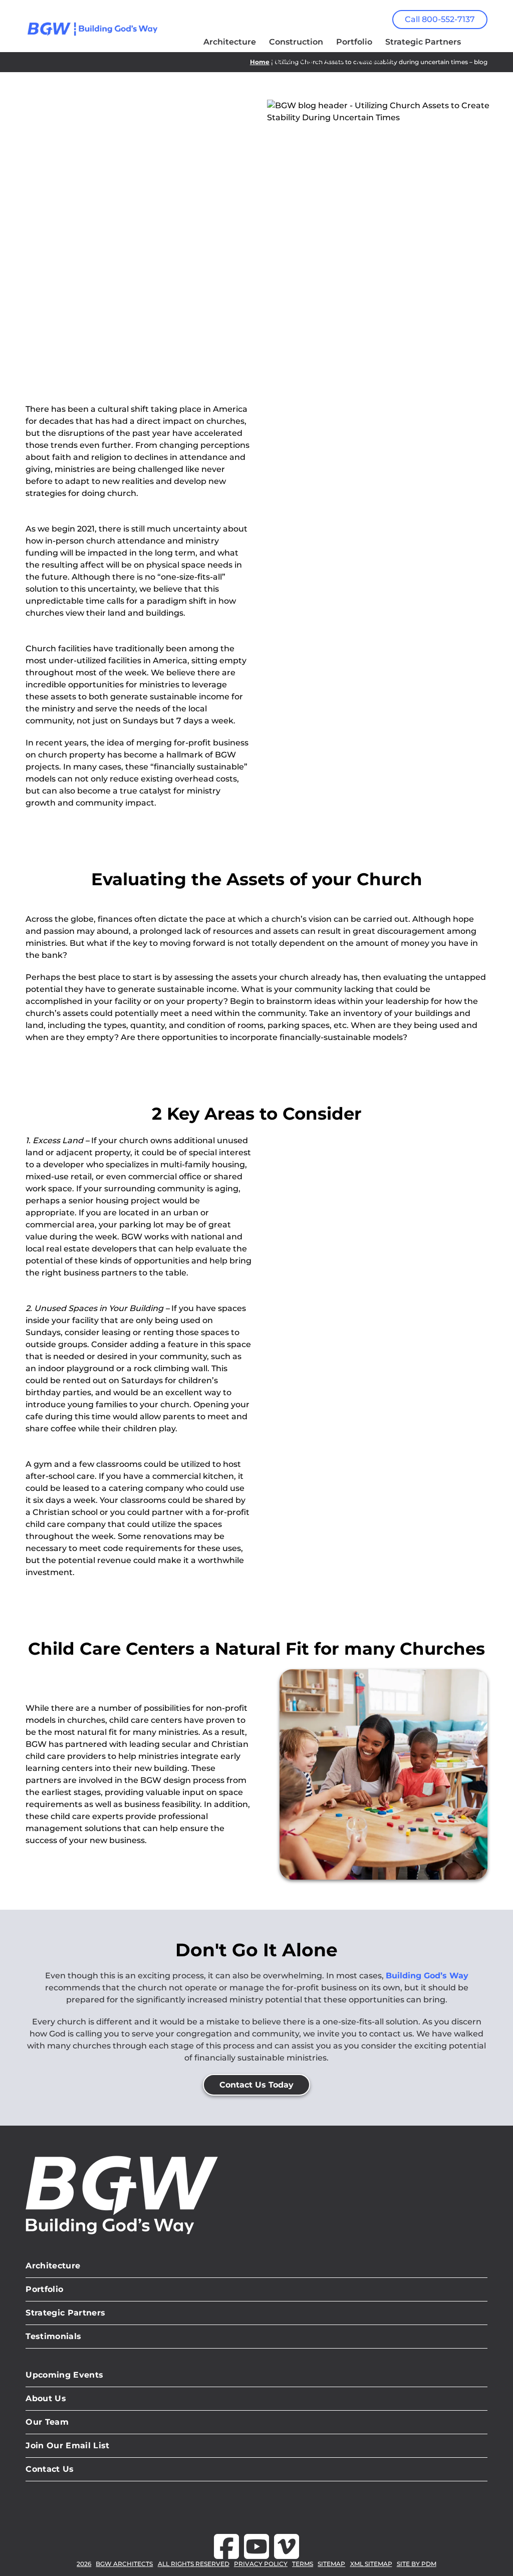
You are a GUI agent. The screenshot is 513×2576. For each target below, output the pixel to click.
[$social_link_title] (226, 2546)
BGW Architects (124, 2564)
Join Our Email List (67, 2445)
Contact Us (50, 2469)
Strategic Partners (65, 2313)
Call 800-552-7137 (440, 19)
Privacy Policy (261, 2564)
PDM (429, 2564)
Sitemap (331, 2564)
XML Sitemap (371, 2564)
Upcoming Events (64, 2375)
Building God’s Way (427, 1976)
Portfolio (44, 2289)
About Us (46, 2398)
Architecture (53, 2266)
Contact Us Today (256, 2085)
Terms (303, 2564)
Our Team (47, 2422)
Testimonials (53, 2336)
